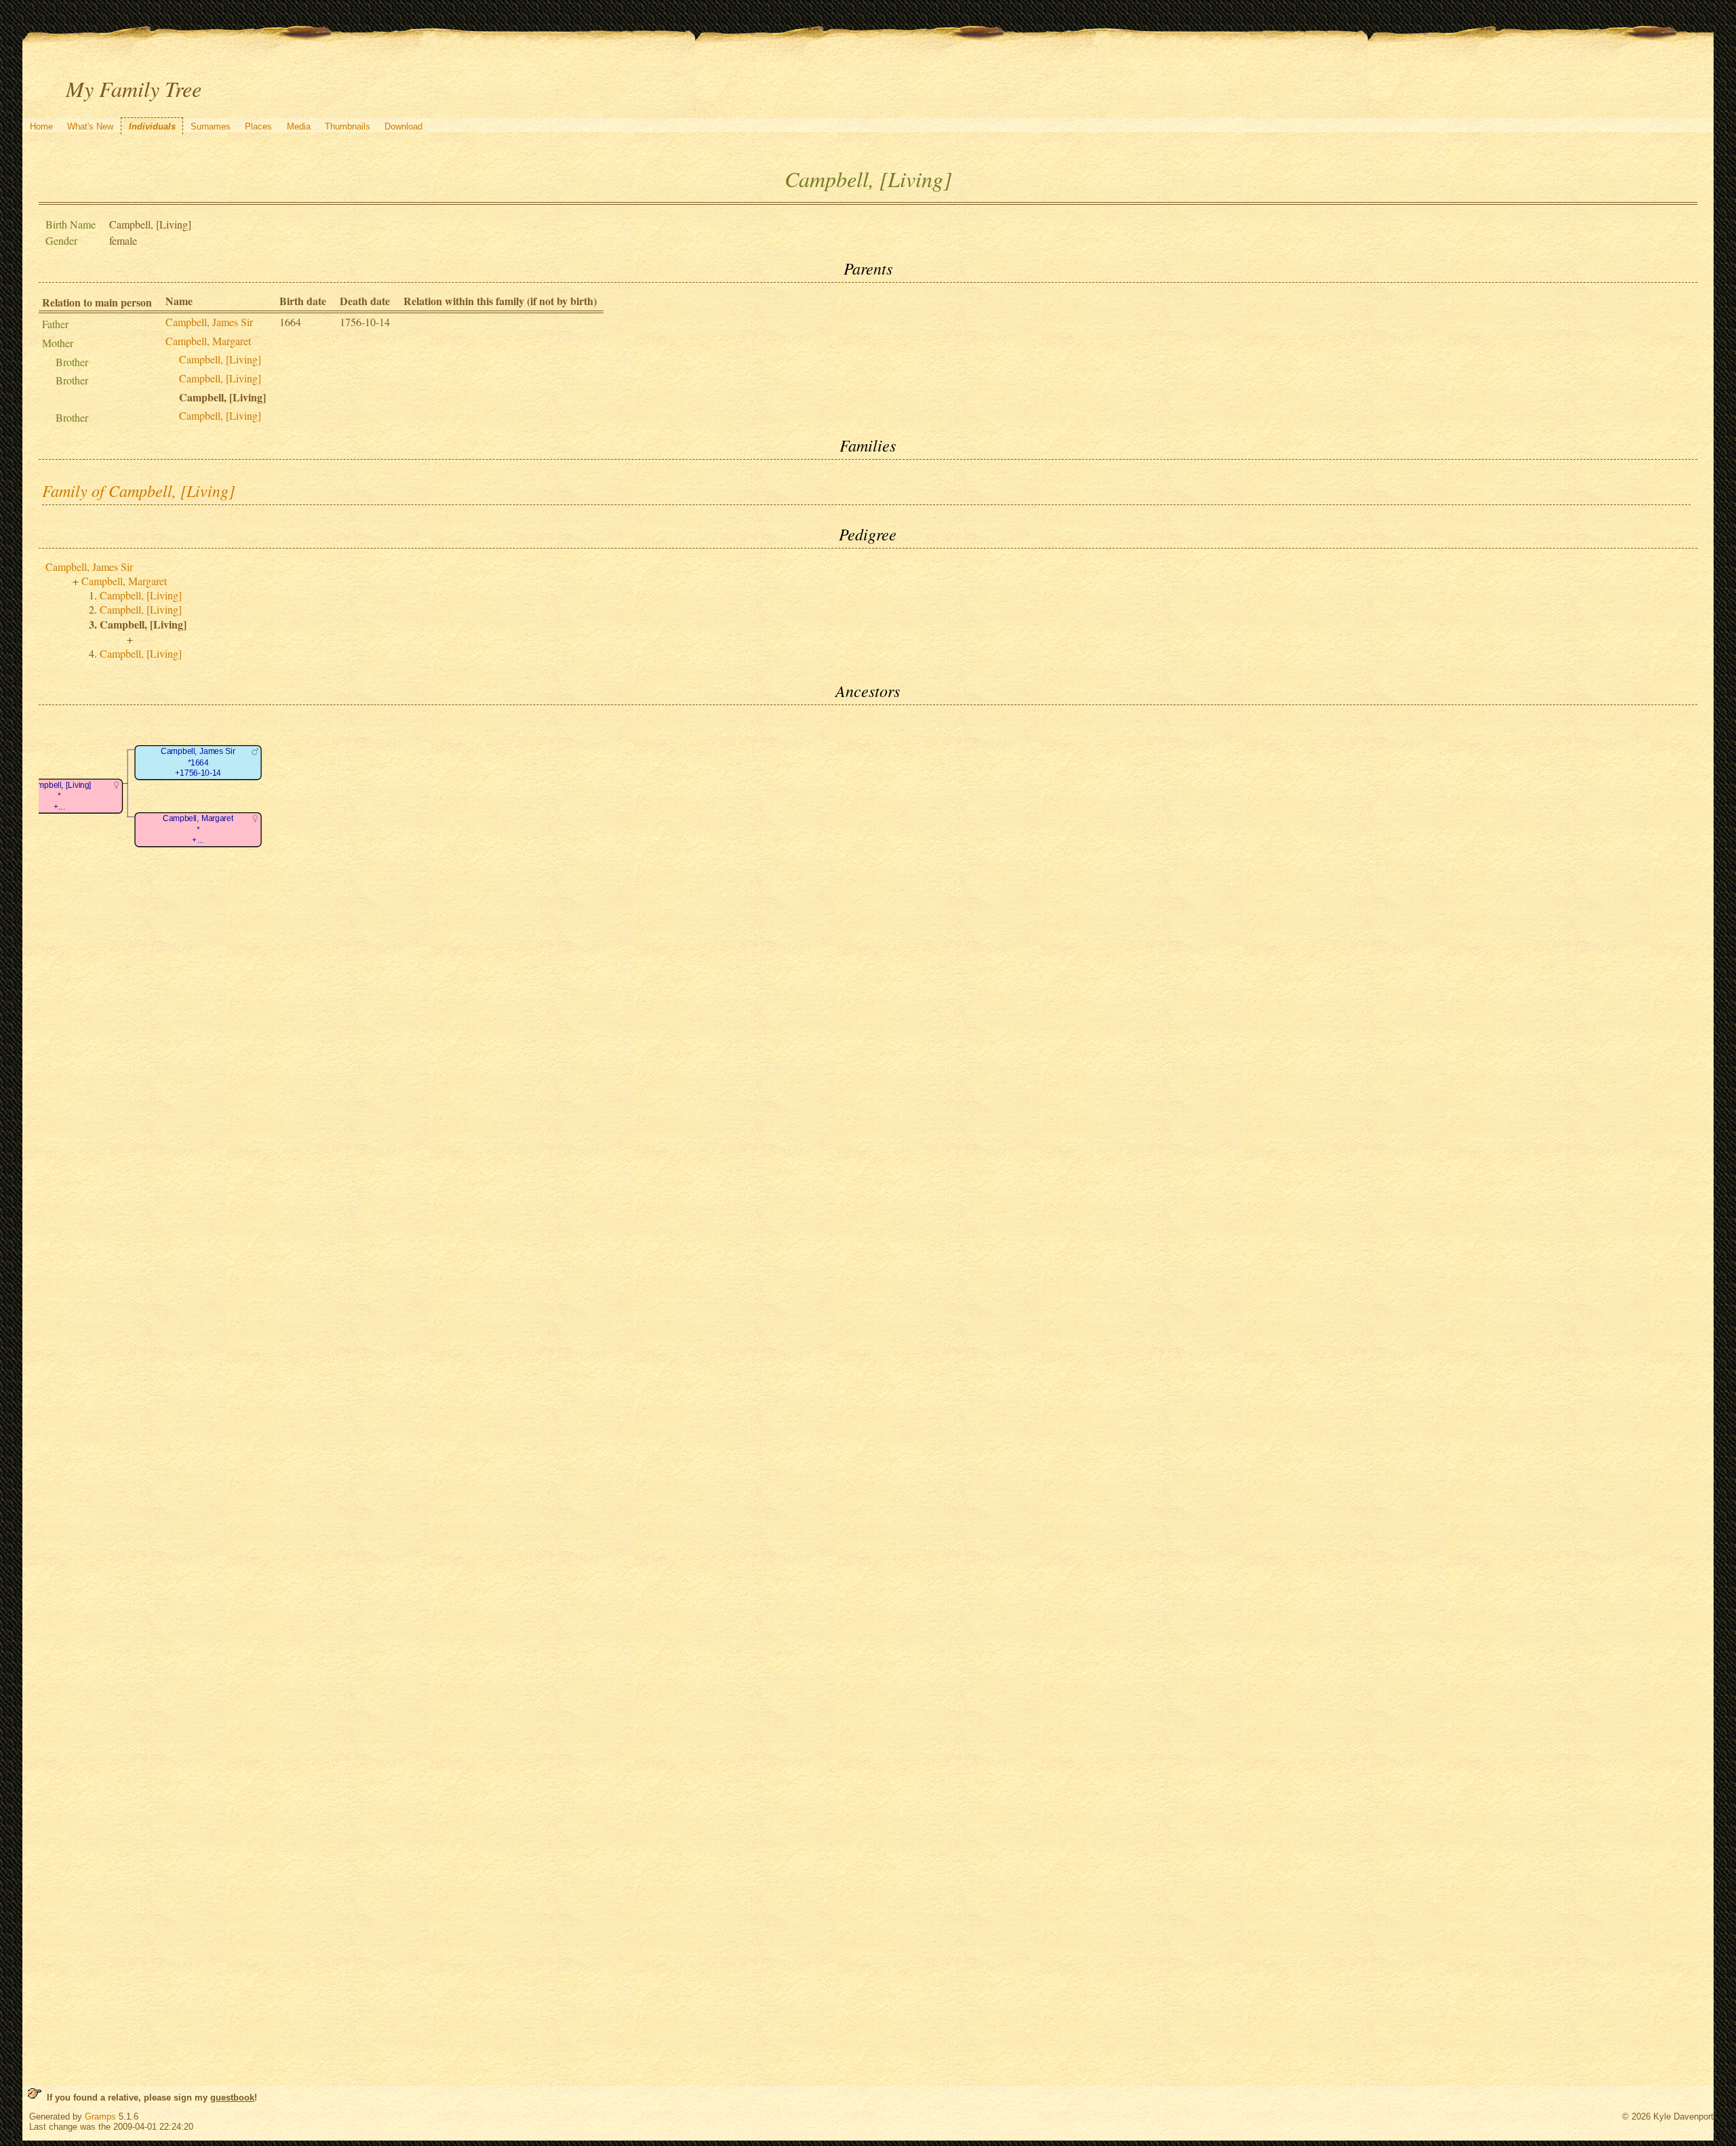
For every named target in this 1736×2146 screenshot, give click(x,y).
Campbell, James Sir (209, 322)
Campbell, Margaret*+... (198, 830)
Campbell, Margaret (208, 341)
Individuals (152, 126)
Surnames (211, 126)
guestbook (232, 2098)
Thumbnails (348, 126)
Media (299, 126)
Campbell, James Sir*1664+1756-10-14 (199, 763)
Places (258, 126)
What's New (90, 126)
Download (403, 126)
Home (41, 126)
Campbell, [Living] (220, 359)
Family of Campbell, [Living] (138, 490)
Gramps (100, 2117)
